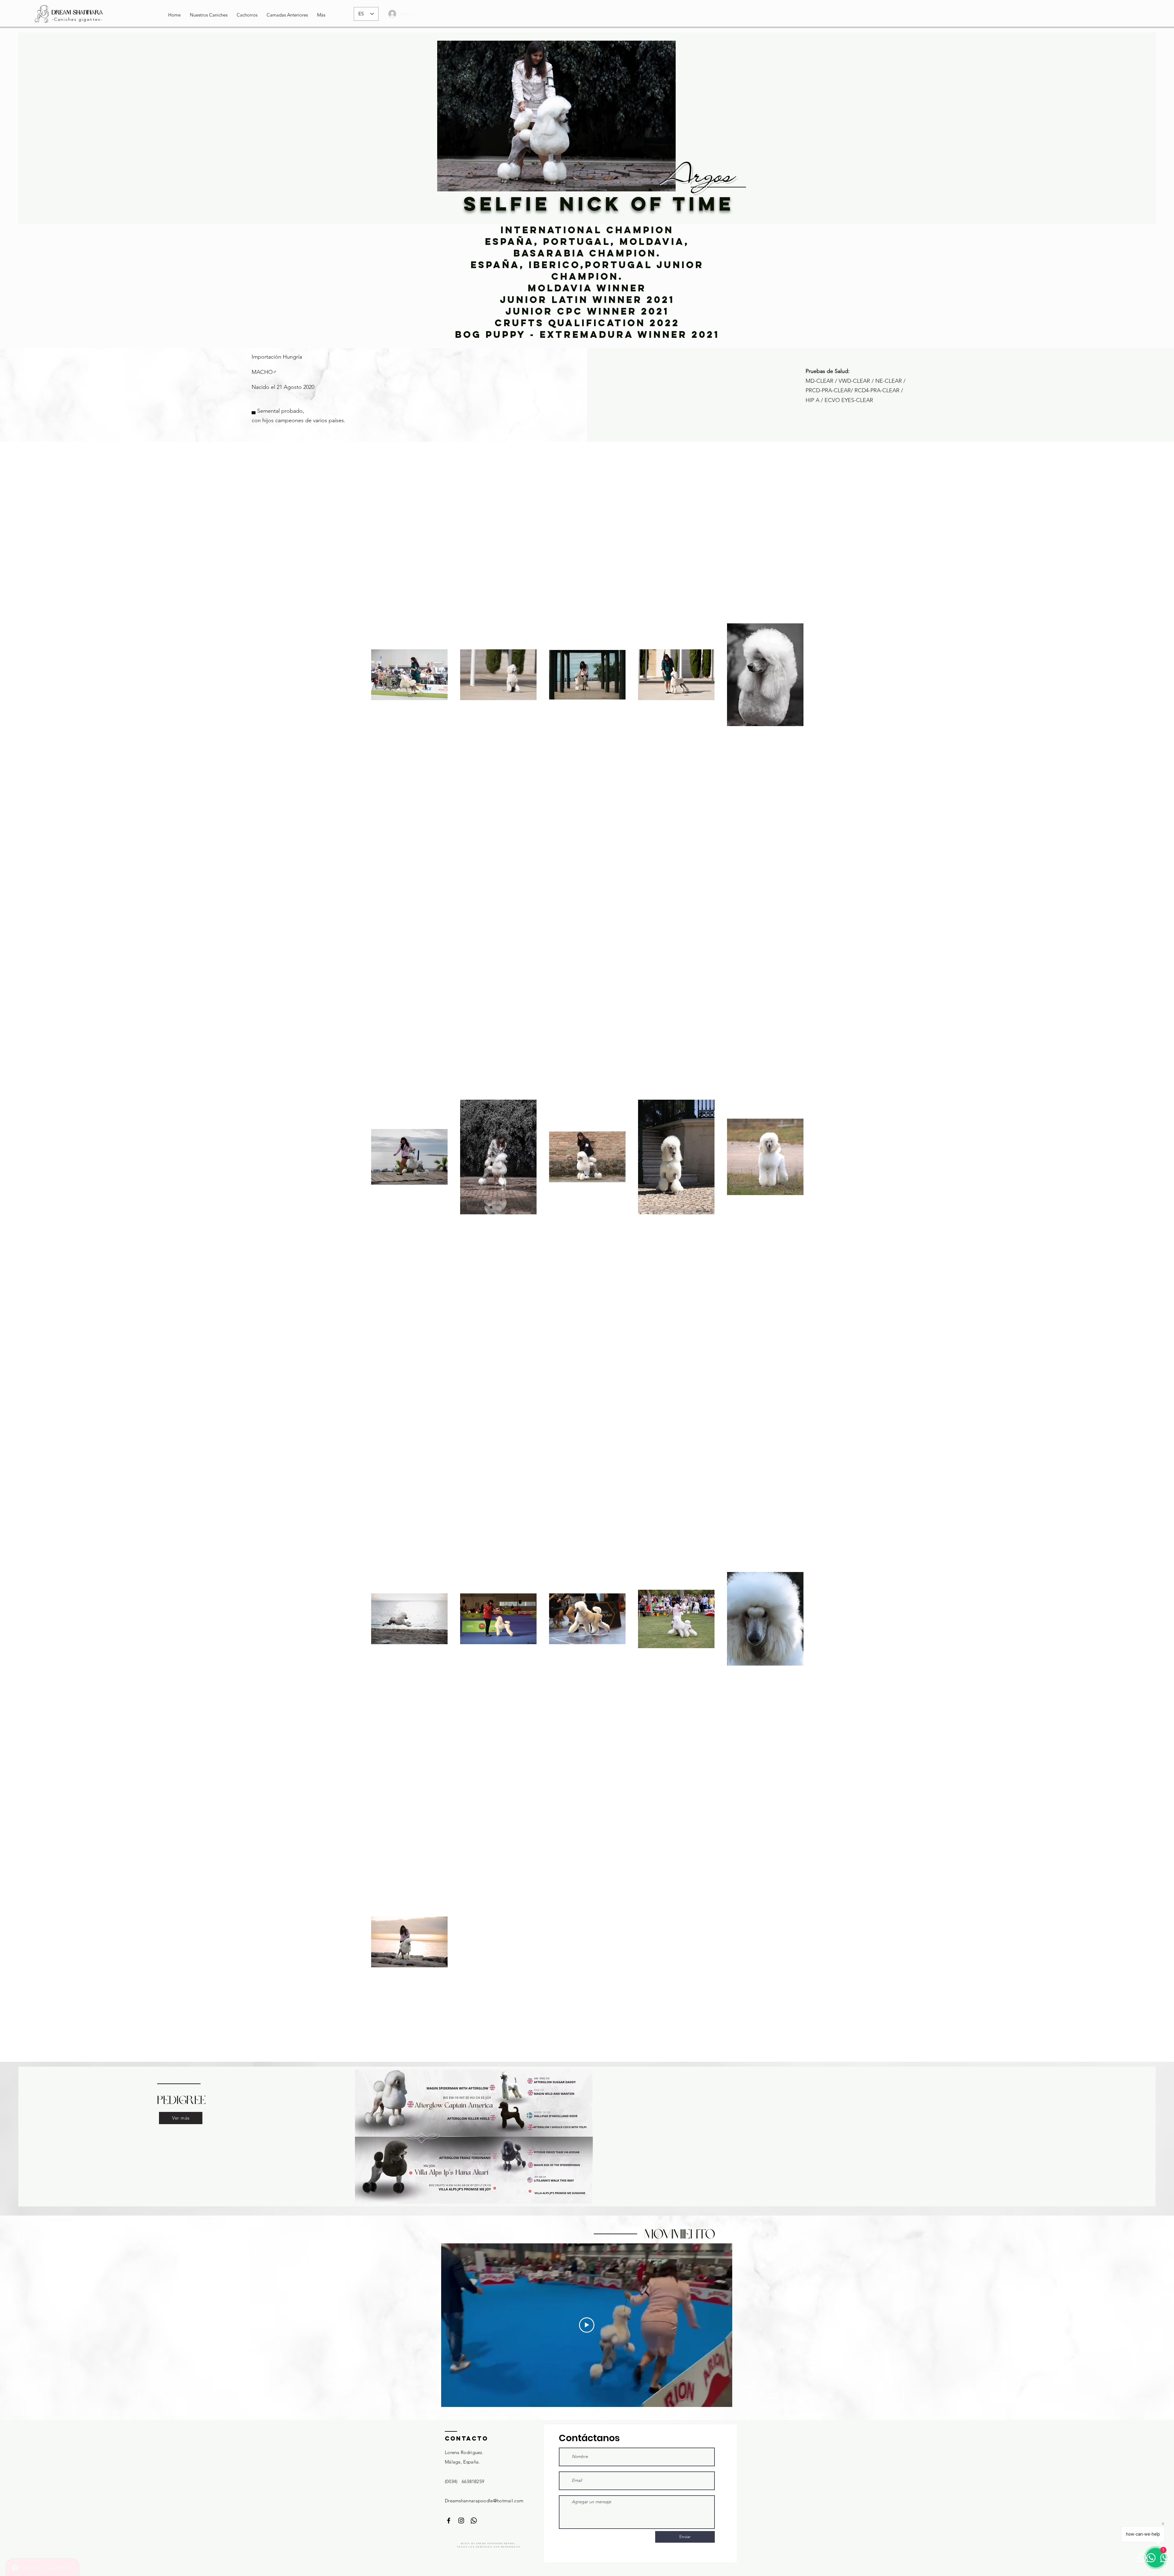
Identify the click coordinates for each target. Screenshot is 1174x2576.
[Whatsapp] (474, 2521)
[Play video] (587, 2325)
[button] (209, 15)
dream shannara (77, 12)
